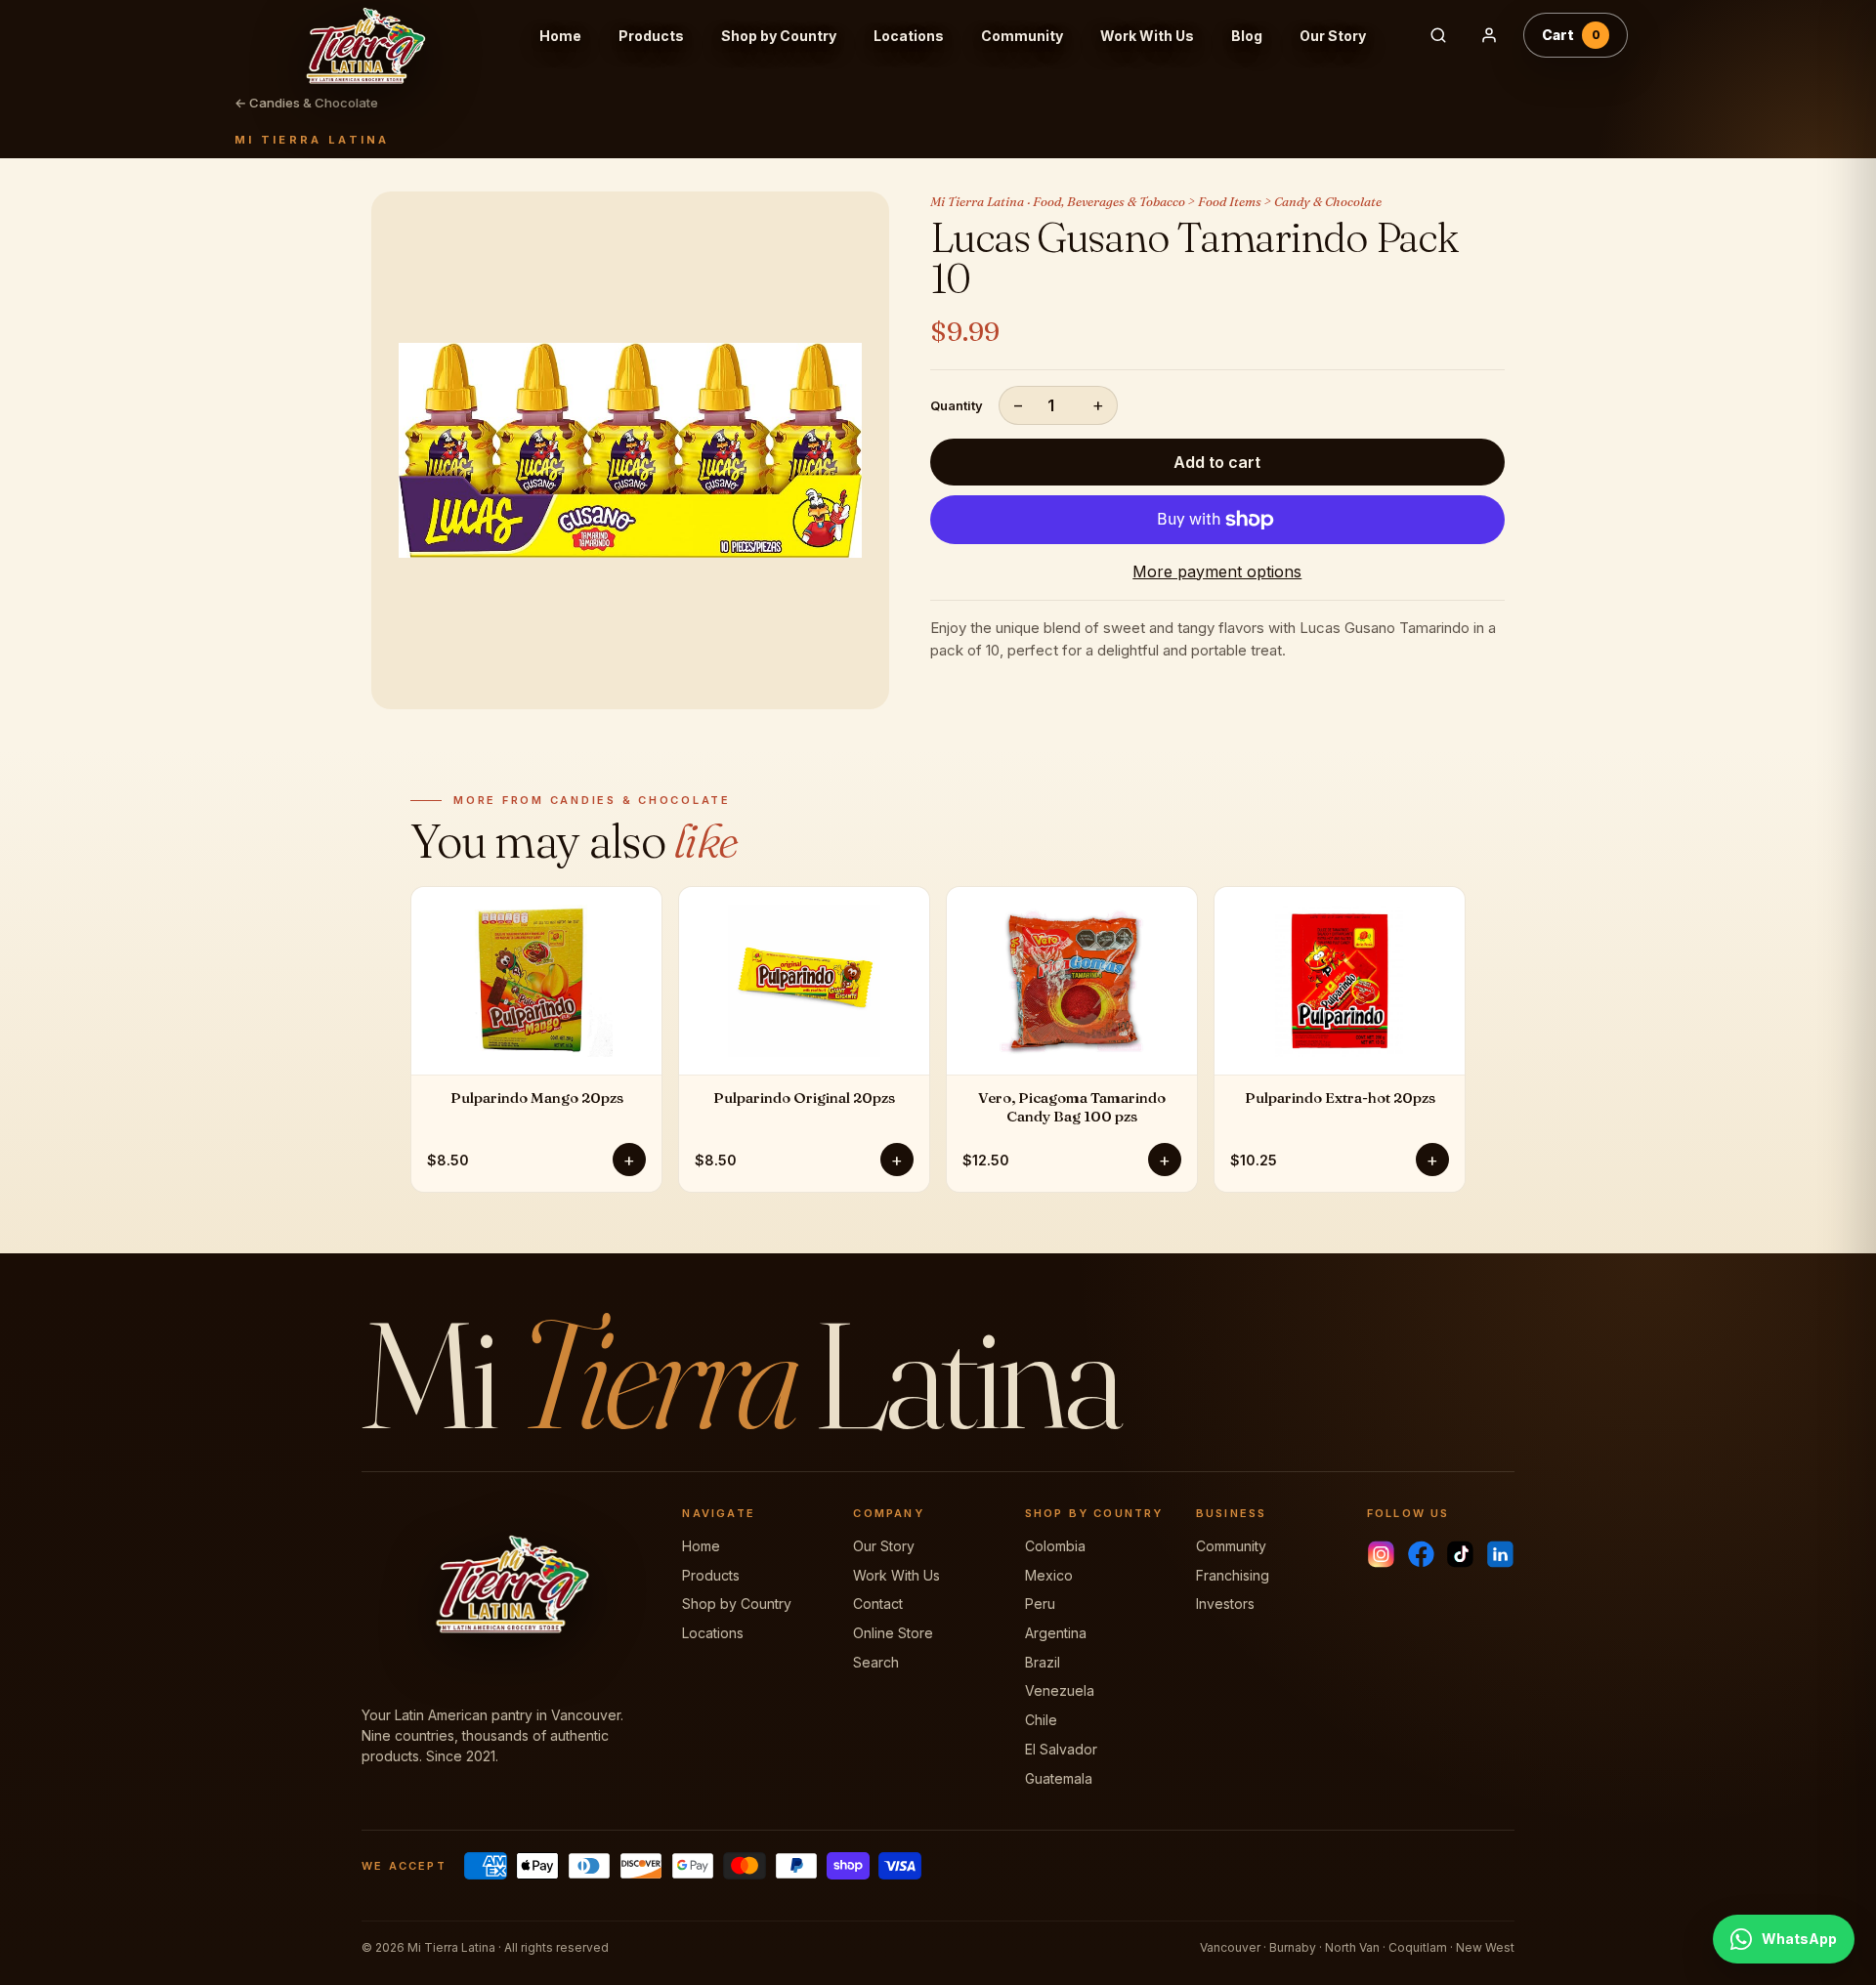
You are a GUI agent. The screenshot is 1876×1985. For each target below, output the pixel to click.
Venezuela (1060, 1690)
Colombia (1055, 1546)
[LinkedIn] (1500, 1554)
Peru (1040, 1604)
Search (876, 1662)
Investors (1225, 1604)
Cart (1571, 35)
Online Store (893, 1633)
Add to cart (1217, 462)
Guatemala (1059, 1778)
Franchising (1233, 1575)
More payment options (1217, 571)
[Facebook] (1421, 1554)
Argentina (1056, 1633)
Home (560, 36)
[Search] (1438, 35)
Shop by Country (779, 36)
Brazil (1043, 1662)
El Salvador (1061, 1749)
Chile (1041, 1720)
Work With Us (1147, 36)
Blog (1247, 36)
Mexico (1049, 1575)
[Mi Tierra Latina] (380, 35)
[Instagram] (1381, 1554)
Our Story (1333, 36)
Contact (878, 1604)
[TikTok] (1460, 1554)
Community (1022, 36)
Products (651, 36)
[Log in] (1489, 35)
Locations (909, 36)
